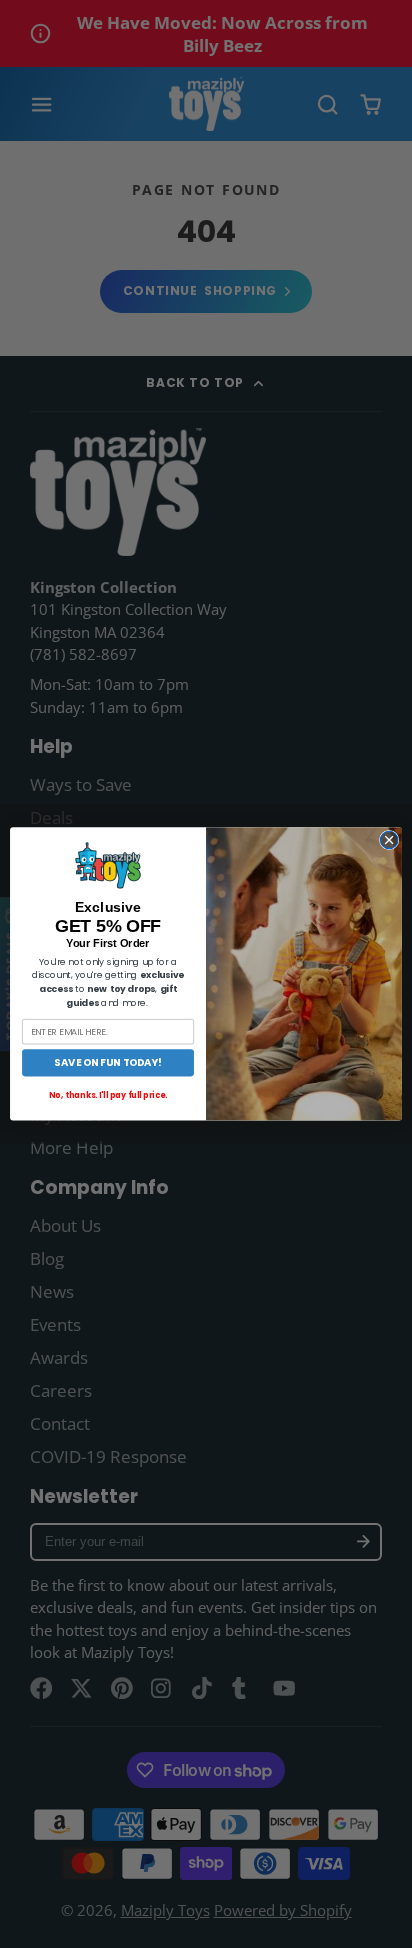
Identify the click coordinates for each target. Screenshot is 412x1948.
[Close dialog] (389, 840)
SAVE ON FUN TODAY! (108, 1063)
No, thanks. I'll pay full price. (108, 1096)
